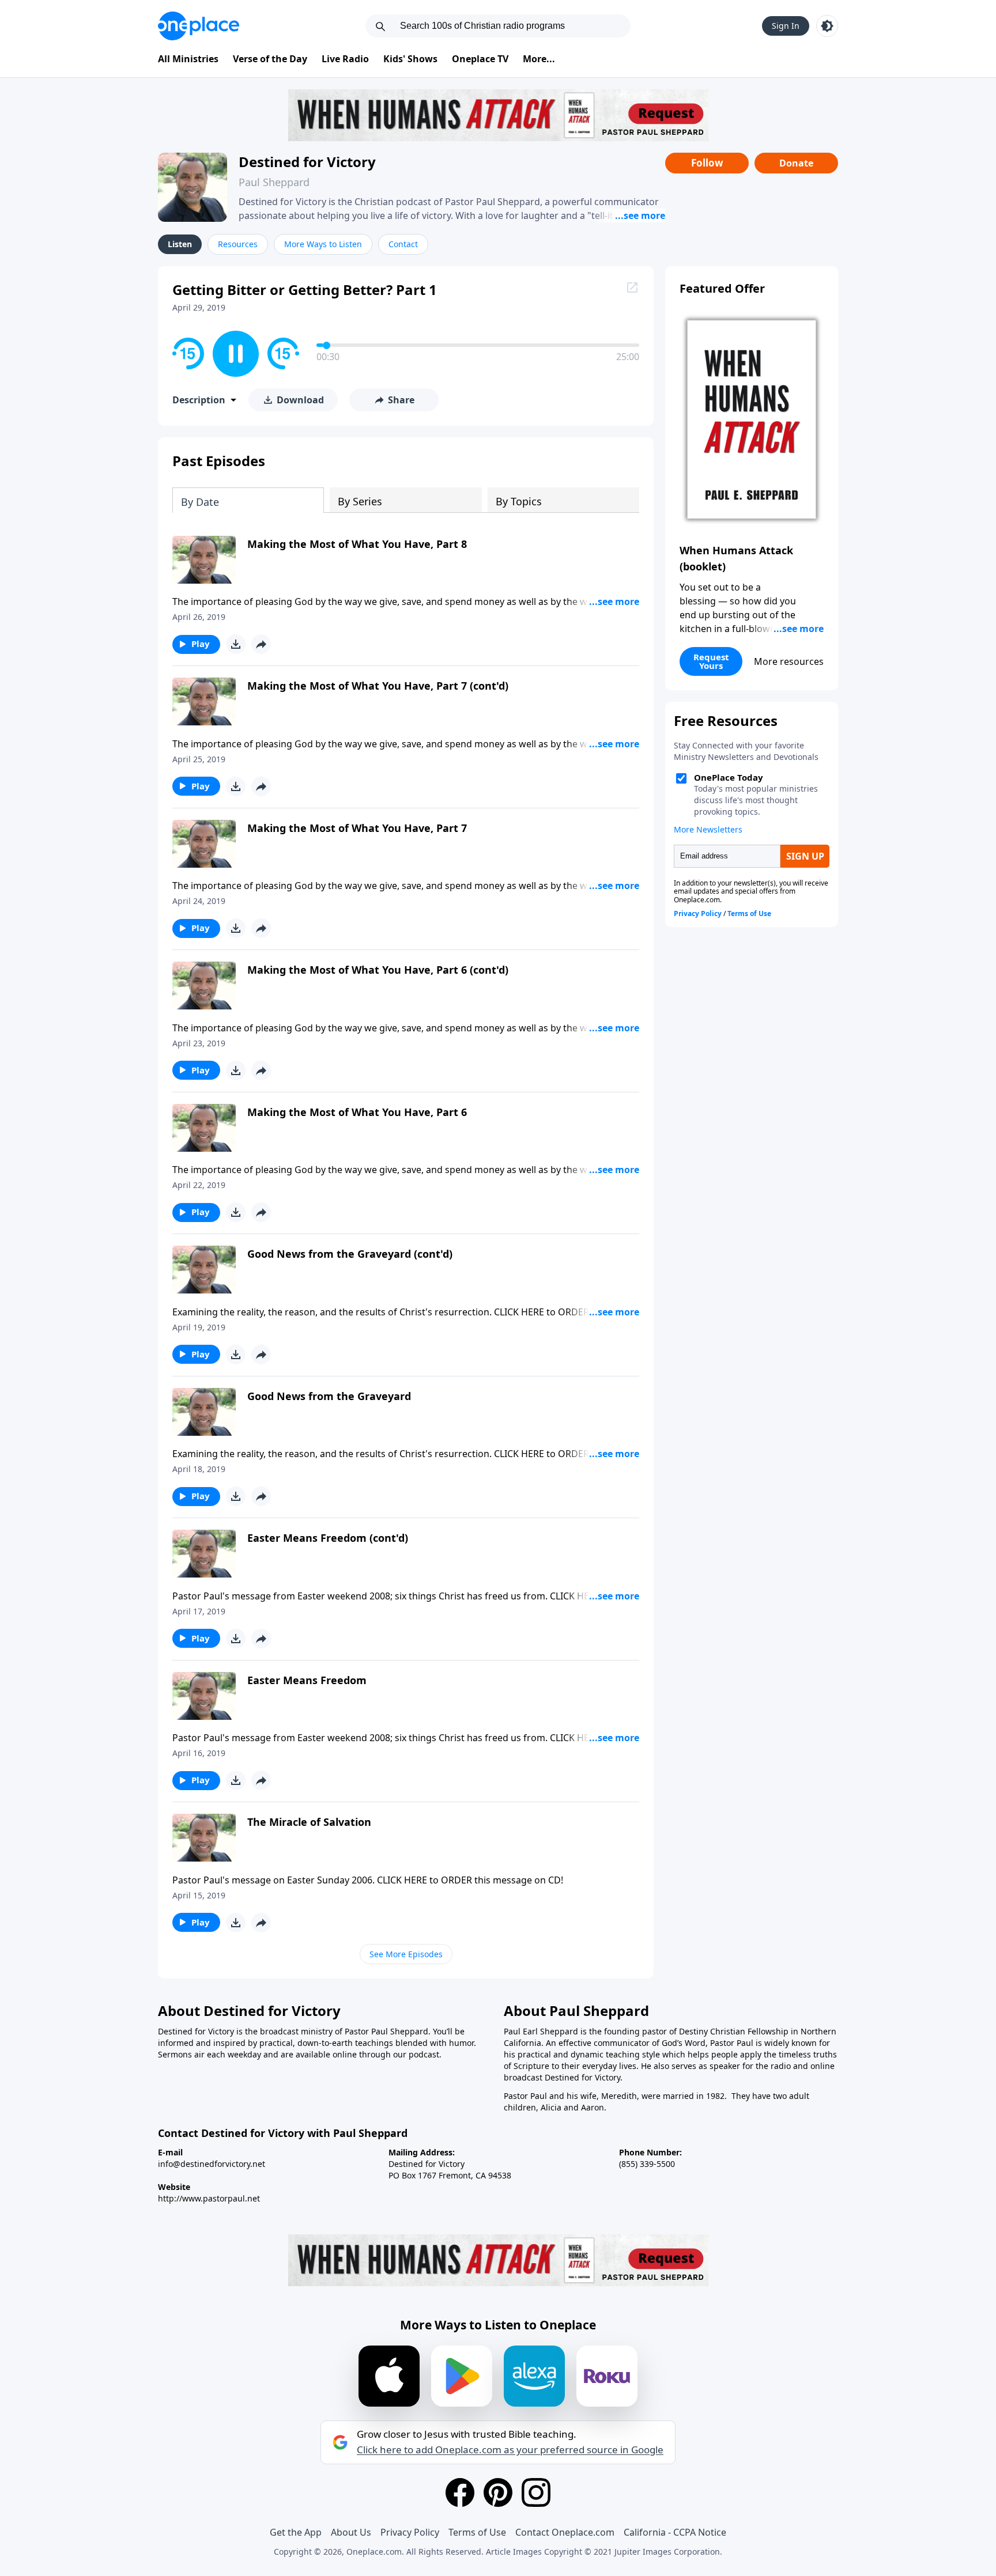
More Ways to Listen (323, 244)
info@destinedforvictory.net (212, 2164)
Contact (403, 244)
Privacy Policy (410, 2532)
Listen (180, 244)
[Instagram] (536, 2492)
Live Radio (345, 59)
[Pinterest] (498, 2492)
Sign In (786, 26)
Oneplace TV (480, 59)
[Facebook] (460, 2492)
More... (539, 59)
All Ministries (188, 59)
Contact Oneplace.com (565, 2532)
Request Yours (711, 661)
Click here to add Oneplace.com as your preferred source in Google (510, 2450)
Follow (707, 163)
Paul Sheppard (274, 182)
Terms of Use (477, 2532)
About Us (351, 2532)
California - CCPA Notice (675, 2532)
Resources (238, 244)
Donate (796, 163)
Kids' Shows (410, 59)
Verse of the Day (270, 59)
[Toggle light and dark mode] (827, 26)
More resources (789, 661)
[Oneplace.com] (199, 26)
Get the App (296, 2532)
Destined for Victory (307, 162)
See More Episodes (406, 1954)
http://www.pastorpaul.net (209, 2198)
